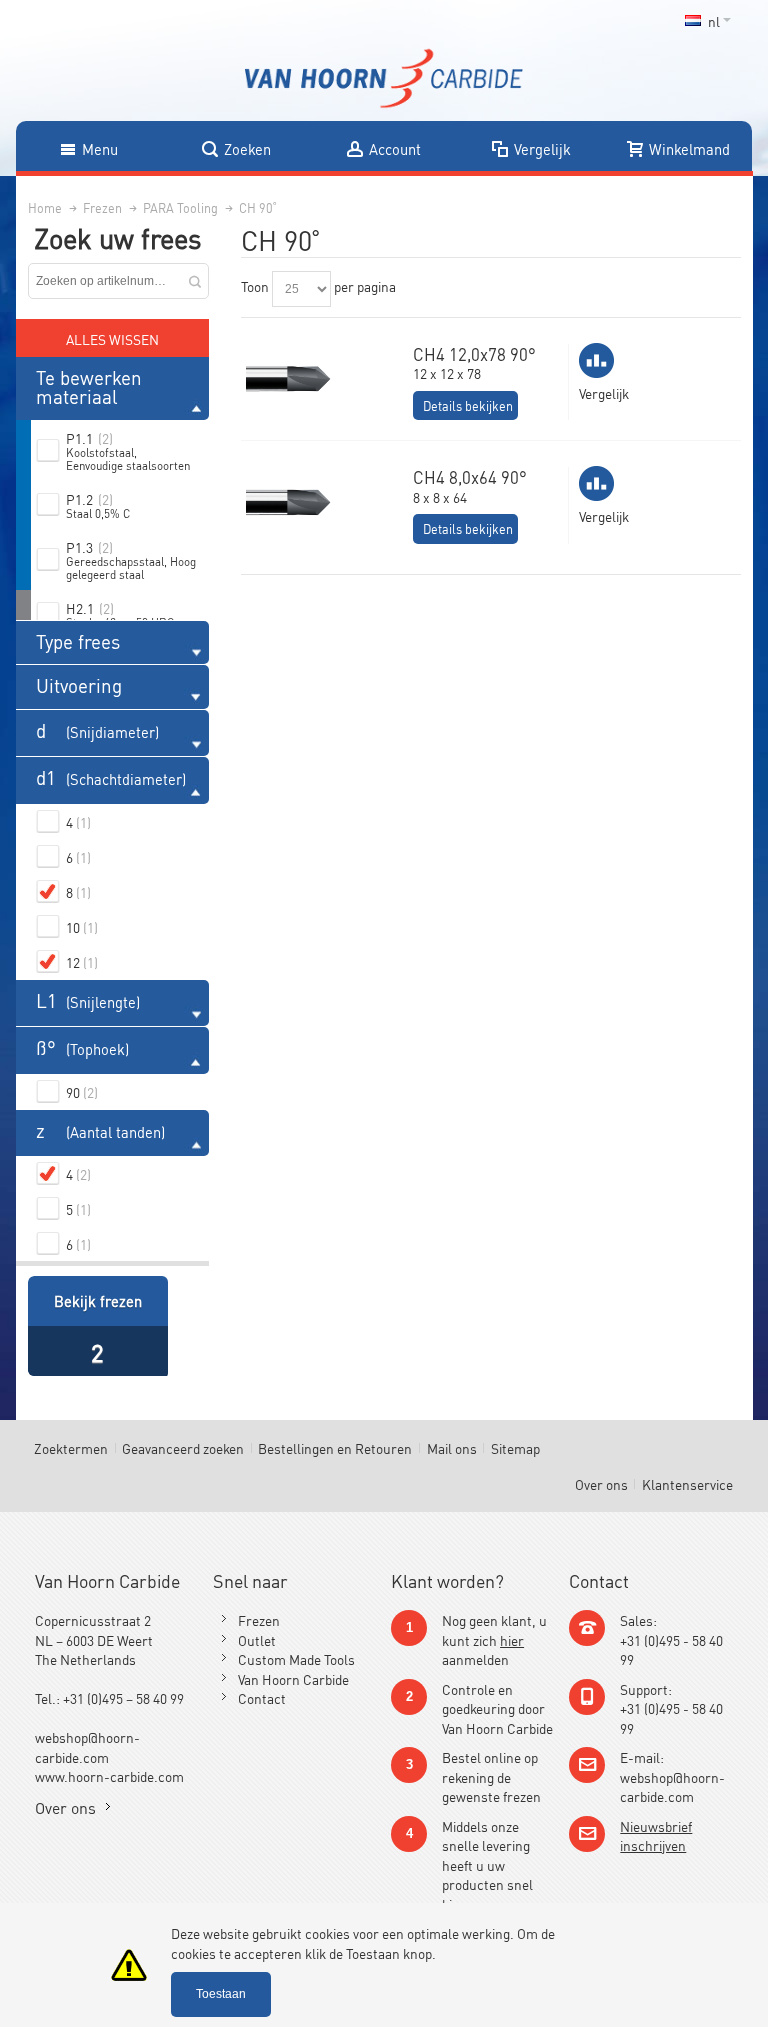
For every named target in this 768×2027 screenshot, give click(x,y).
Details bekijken (468, 405)
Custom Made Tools (296, 1658)
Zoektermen (71, 1447)
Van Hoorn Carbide (293, 1678)
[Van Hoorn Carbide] (384, 78)
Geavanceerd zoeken (183, 1447)
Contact (262, 1697)
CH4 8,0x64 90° (470, 476)
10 (82, 926)
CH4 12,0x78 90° (474, 353)
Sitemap (515, 1447)
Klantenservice (687, 1483)
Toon (255, 285)
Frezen (259, 1619)
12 (82, 961)
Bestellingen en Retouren (335, 1447)
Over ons (601, 1483)
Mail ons (452, 1447)
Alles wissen (112, 338)
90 (82, 1091)
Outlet (257, 1639)
